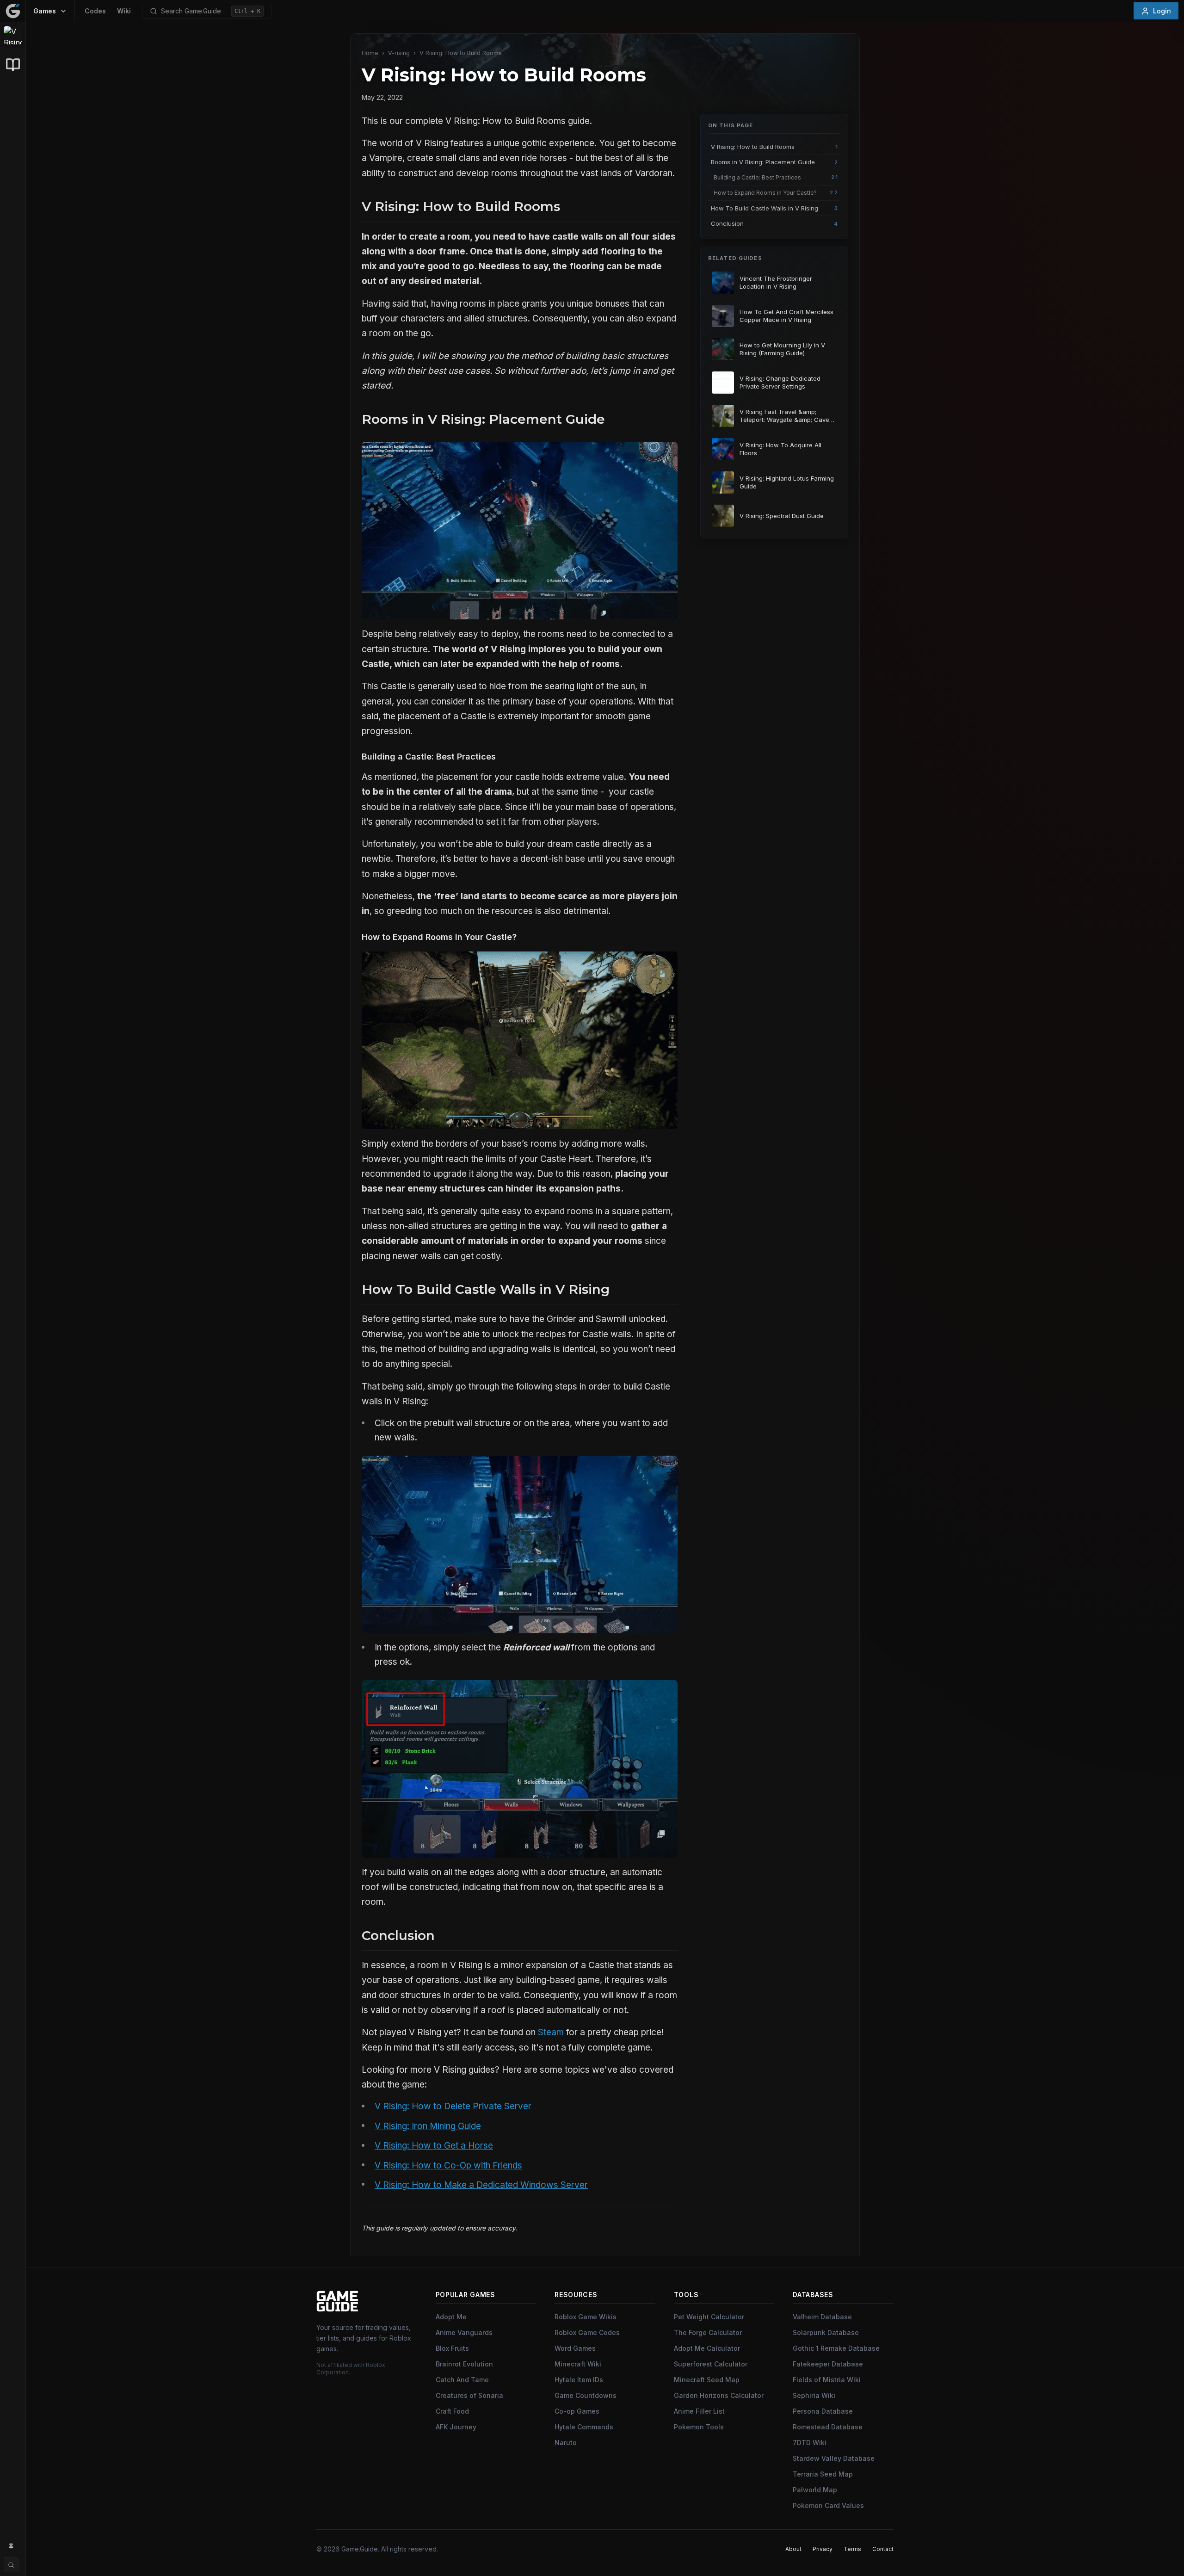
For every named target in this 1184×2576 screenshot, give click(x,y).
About (793, 2549)
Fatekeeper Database (828, 2364)
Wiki (124, 11)
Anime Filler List (699, 2411)
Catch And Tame (462, 2380)
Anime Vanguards (464, 2332)
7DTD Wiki (810, 2443)
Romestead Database (828, 2427)
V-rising (399, 53)
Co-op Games (577, 2411)
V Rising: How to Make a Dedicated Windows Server (481, 2185)
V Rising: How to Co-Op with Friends (448, 2165)
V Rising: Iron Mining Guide (428, 2126)
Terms (852, 2549)
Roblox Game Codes (587, 2332)
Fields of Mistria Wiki (827, 2380)
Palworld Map (815, 2490)
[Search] (11, 2565)
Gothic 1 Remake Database (836, 2348)
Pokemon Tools (699, 2427)
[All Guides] (13, 65)
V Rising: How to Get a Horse (434, 2146)
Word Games (575, 2348)
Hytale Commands (584, 2427)
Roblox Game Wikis (586, 2317)
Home (370, 53)
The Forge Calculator (708, 2332)
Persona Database (823, 2411)
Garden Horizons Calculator (719, 2395)
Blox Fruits (452, 2348)
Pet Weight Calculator (709, 2317)
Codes (95, 11)
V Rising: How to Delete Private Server (453, 2106)
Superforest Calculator (711, 2364)
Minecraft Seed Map (707, 2380)
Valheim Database (822, 2317)
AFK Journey (456, 2427)
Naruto (566, 2443)
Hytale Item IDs (579, 2380)
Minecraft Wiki (578, 2364)
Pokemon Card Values (828, 2505)
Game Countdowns (586, 2395)
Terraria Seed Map (823, 2474)
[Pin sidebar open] (11, 2546)
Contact (883, 2549)
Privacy (823, 2549)
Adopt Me (451, 2317)
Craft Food (452, 2411)
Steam (551, 2032)
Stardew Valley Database (834, 2458)
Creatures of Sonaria (469, 2395)
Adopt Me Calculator (707, 2348)
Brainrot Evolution (464, 2364)
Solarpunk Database (826, 2332)
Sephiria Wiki (814, 2395)
